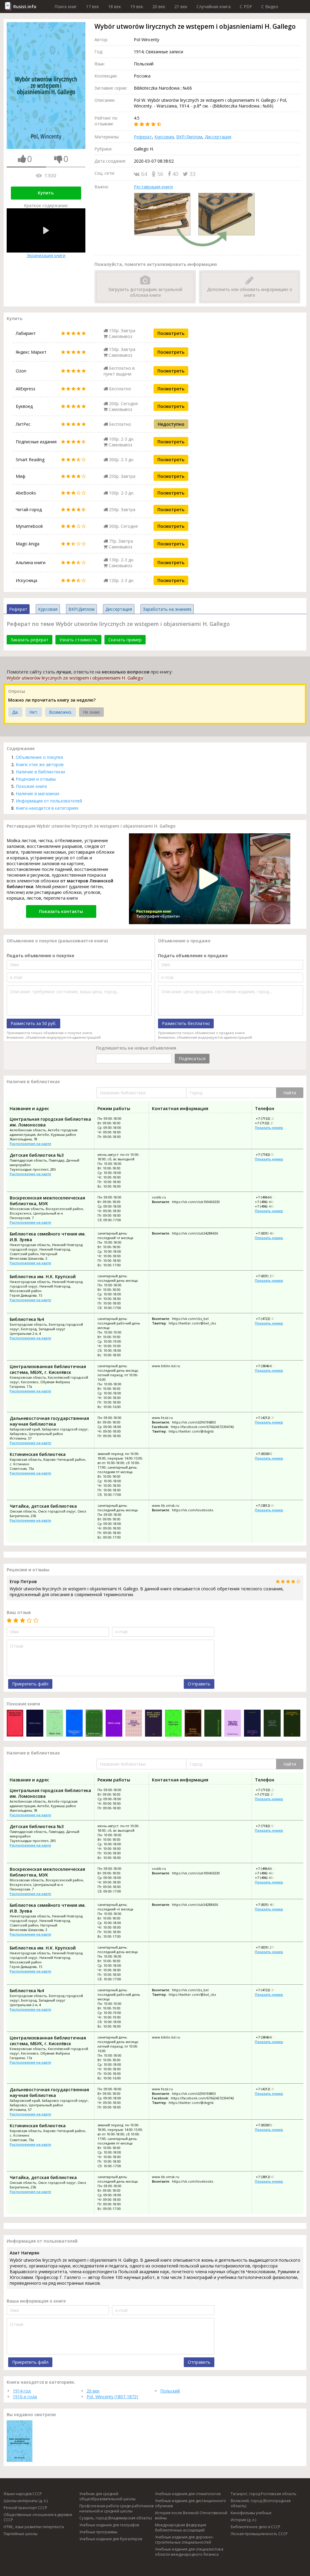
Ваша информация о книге (36, 2301)
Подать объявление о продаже (193, 956)
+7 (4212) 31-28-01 (270, 1418)
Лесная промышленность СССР (259, 2534)
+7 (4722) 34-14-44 (270, 1319)
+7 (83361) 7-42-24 (270, 1454)
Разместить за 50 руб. (33, 1023)
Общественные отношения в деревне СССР (38, 2517)
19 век (137, 7)
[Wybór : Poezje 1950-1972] (193, 1724)
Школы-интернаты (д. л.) (26, 2501)
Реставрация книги (153, 187)
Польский (170, 2391)
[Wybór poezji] (114, 1724)
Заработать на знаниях (167, 609)
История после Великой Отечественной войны (191, 2515)
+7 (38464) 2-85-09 (270, 1366)
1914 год (22, 2391)
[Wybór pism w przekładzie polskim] (153, 1724)
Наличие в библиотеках (40, 772)
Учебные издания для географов (109, 2525)
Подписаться (192, 1058)
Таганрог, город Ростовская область (264, 2494)
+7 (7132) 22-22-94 (270, 1118)
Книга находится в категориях (47, 808)
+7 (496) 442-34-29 (269, 1206)
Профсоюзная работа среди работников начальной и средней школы (116, 2508)
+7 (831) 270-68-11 (270, 1276)
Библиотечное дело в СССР (256, 2527)
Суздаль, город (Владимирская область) (115, 2518)
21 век (181, 7)
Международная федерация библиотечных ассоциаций (181, 2528)
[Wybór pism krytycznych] (173, 1724)
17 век (92, 7)
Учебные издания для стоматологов (188, 2494)
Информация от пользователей (49, 801)
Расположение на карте (30, 1144)
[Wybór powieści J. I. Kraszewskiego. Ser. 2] (74, 1724)
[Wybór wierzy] (35, 1724)
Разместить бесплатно (186, 1023)
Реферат (143, 137)
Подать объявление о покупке (40, 956)
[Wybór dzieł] (55, 1724)
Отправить (199, 1684)
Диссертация (218, 137)
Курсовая (164, 137)
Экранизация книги (46, 255)
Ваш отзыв (19, 1612)
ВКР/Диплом (189, 137)
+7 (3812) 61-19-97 (270, 1505)
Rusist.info (25, 7)
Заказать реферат (30, 640)
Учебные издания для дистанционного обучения (191, 2503)
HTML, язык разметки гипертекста (34, 2527)
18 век (115, 7)
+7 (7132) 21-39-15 (269, 1123)
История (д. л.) (243, 2520)
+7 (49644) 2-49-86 (270, 1197)
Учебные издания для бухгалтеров (111, 2539)
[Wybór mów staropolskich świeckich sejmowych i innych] (134, 1724)
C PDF (246, 7)
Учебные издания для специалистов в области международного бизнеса (189, 2552)
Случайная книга (214, 7)
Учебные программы (98, 2532)
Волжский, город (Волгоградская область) (261, 2503)
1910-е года (25, 2397)
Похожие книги (31, 786)
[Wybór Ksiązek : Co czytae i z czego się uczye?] (252, 1724)
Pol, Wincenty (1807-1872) (112, 2397)
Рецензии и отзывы (36, 779)
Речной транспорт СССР (25, 2508)
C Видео (270, 7)
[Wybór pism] (94, 1724)
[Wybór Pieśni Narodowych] (15, 1724)
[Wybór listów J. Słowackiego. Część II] (292, 1724)
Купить (46, 193)
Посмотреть (171, 333)
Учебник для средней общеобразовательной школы (107, 2496)
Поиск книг (66, 7)
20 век (159, 7)
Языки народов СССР (23, 2494)
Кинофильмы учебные (251, 2513)
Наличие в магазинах (38, 794)
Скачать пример (125, 640)
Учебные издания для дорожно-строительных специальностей (184, 2540)
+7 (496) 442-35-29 (269, 1202)
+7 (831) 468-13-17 (270, 1233)
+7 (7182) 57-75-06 (270, 1154)
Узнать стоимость (78, 640)
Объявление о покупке (40, 757)
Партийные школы (21, 2534)
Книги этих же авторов (40, 764)
